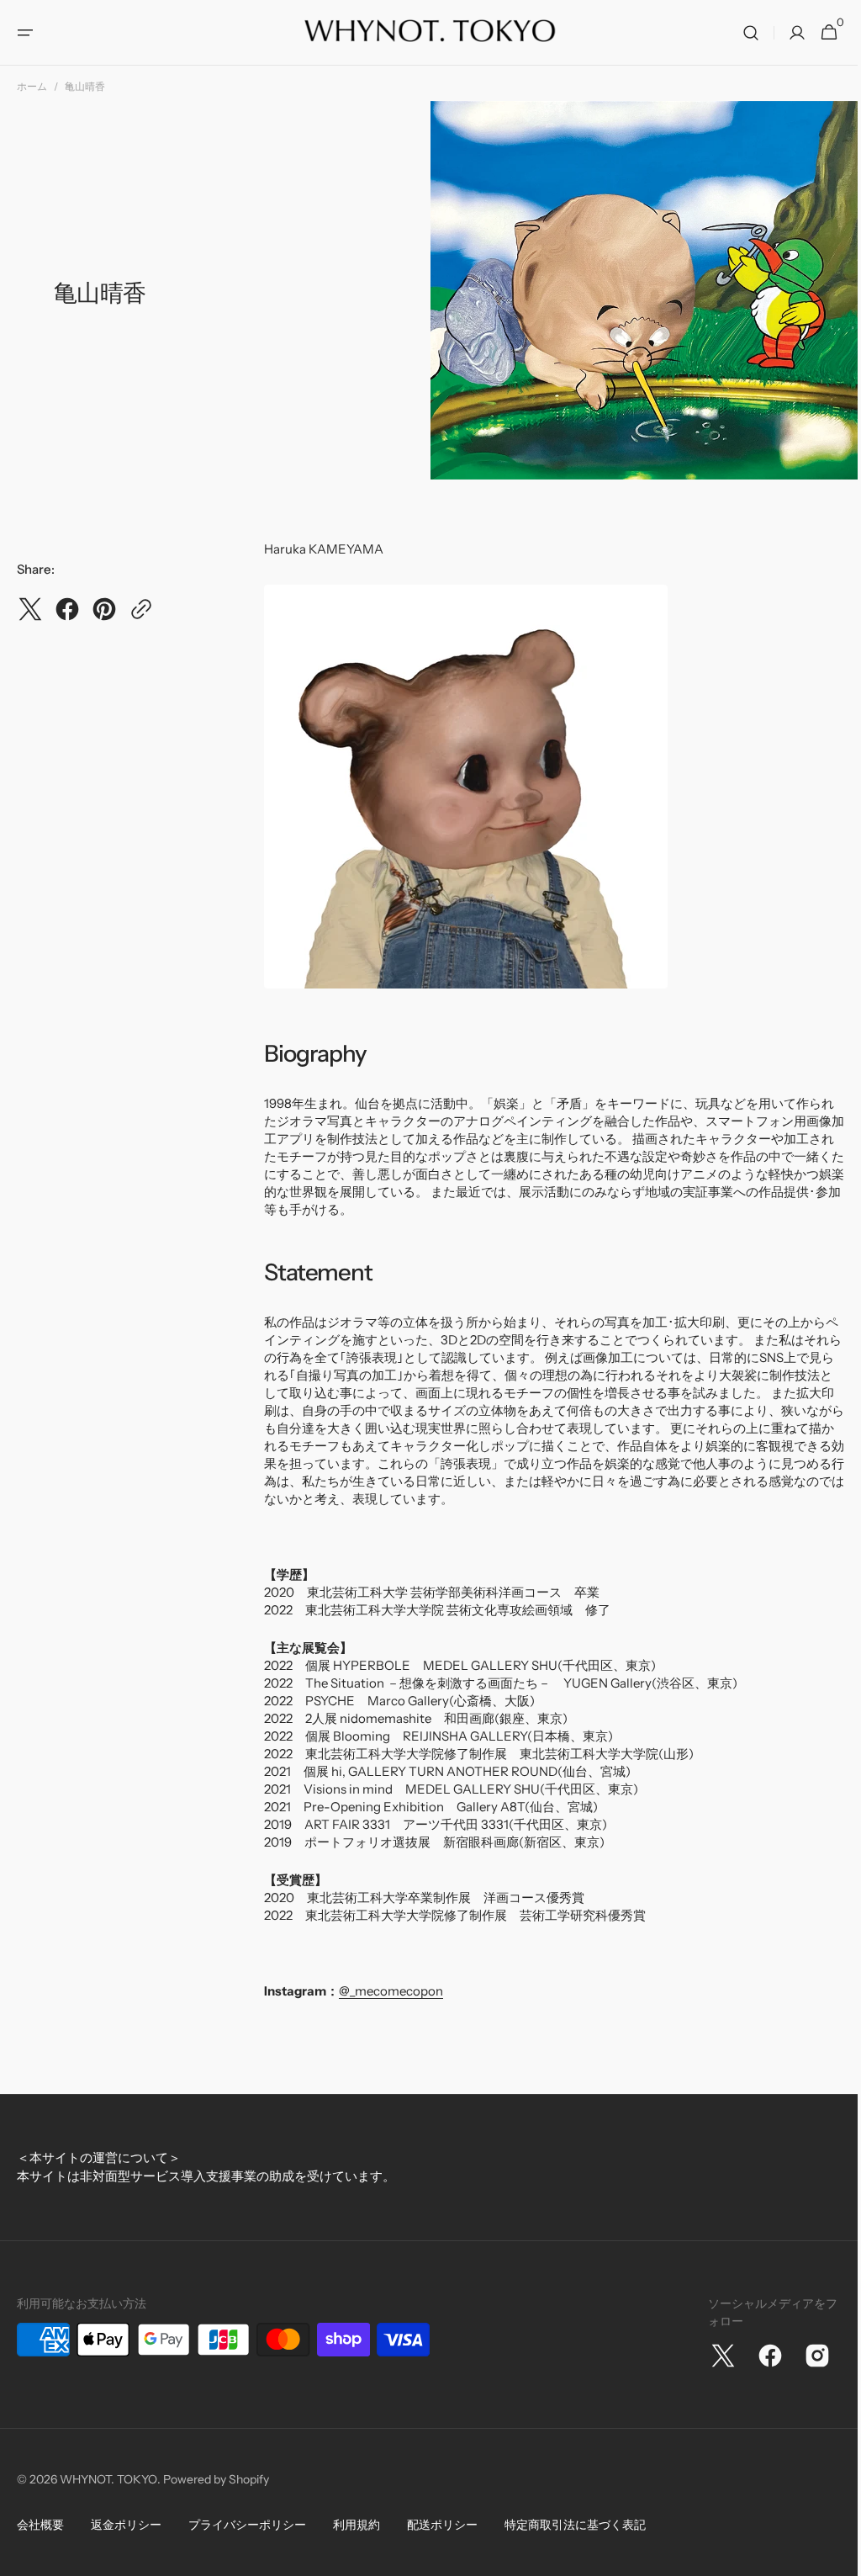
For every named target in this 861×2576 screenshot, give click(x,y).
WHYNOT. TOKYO (108, 2479)
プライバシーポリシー (247, 2525)
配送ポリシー (442, 2525)
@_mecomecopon (391, 1991)
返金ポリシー (126, 2525)
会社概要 (40, 2525)
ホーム (32, 86)
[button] (25, 33)
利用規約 (357, 2525)
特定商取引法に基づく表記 (575, 2525)
